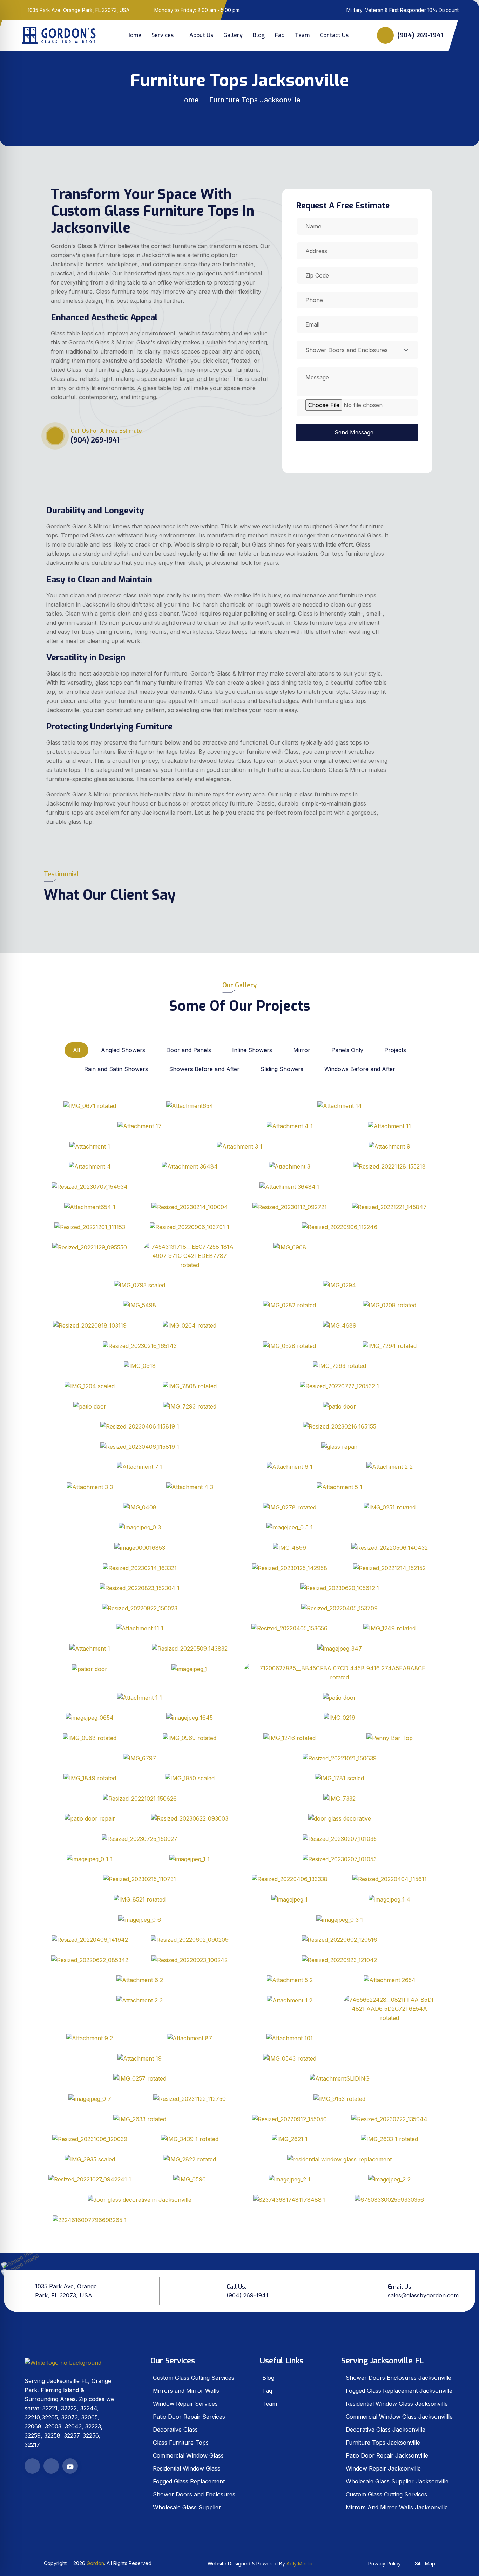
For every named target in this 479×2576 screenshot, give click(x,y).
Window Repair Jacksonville (383, 2468)
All (76, 1050)
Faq (280, 35)
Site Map (425, 2564)
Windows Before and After (360, 1069)
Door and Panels (189, 1050)
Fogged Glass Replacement (189, 2481)
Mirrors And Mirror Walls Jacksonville (397, 2507)
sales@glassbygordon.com (423, 2295)
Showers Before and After (204, 1069)
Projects (395, 1050)
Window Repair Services (185, 2404)
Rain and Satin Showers (116, 1069)
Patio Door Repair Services (189, 2417)
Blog (259, 35)
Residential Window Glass (187, 2468)
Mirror (302, 1050)
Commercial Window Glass (188, 2455)
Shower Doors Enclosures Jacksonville (399, 2378)
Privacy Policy (384, 2564)
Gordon (95, 2563)
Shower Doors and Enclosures (194, 2494)
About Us (201, 35)
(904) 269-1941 (419, 35)
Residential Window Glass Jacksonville (397, 2404)
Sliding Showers (282, 1069)
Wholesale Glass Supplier (187, 2507)
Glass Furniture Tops (181, 2443)
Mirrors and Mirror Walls (186, 2391)
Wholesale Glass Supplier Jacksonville (397, 2481)
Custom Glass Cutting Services (194, 2378)
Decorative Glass (175, 2430)
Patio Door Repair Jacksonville (387, 2455)
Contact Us (334, 35)
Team (302, 35)
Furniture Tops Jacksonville (383, 2443)
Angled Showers (123, 1050)
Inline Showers (252, 1050)
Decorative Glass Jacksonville (386, 2430)
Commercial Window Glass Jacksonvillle (399, 2417)
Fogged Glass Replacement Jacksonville (399, 2391)
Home (134, 35)
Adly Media (299, 2564)
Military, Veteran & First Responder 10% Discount (403, 10)
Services (163, 35)
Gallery (233, 35)
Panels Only (347, 1050)
